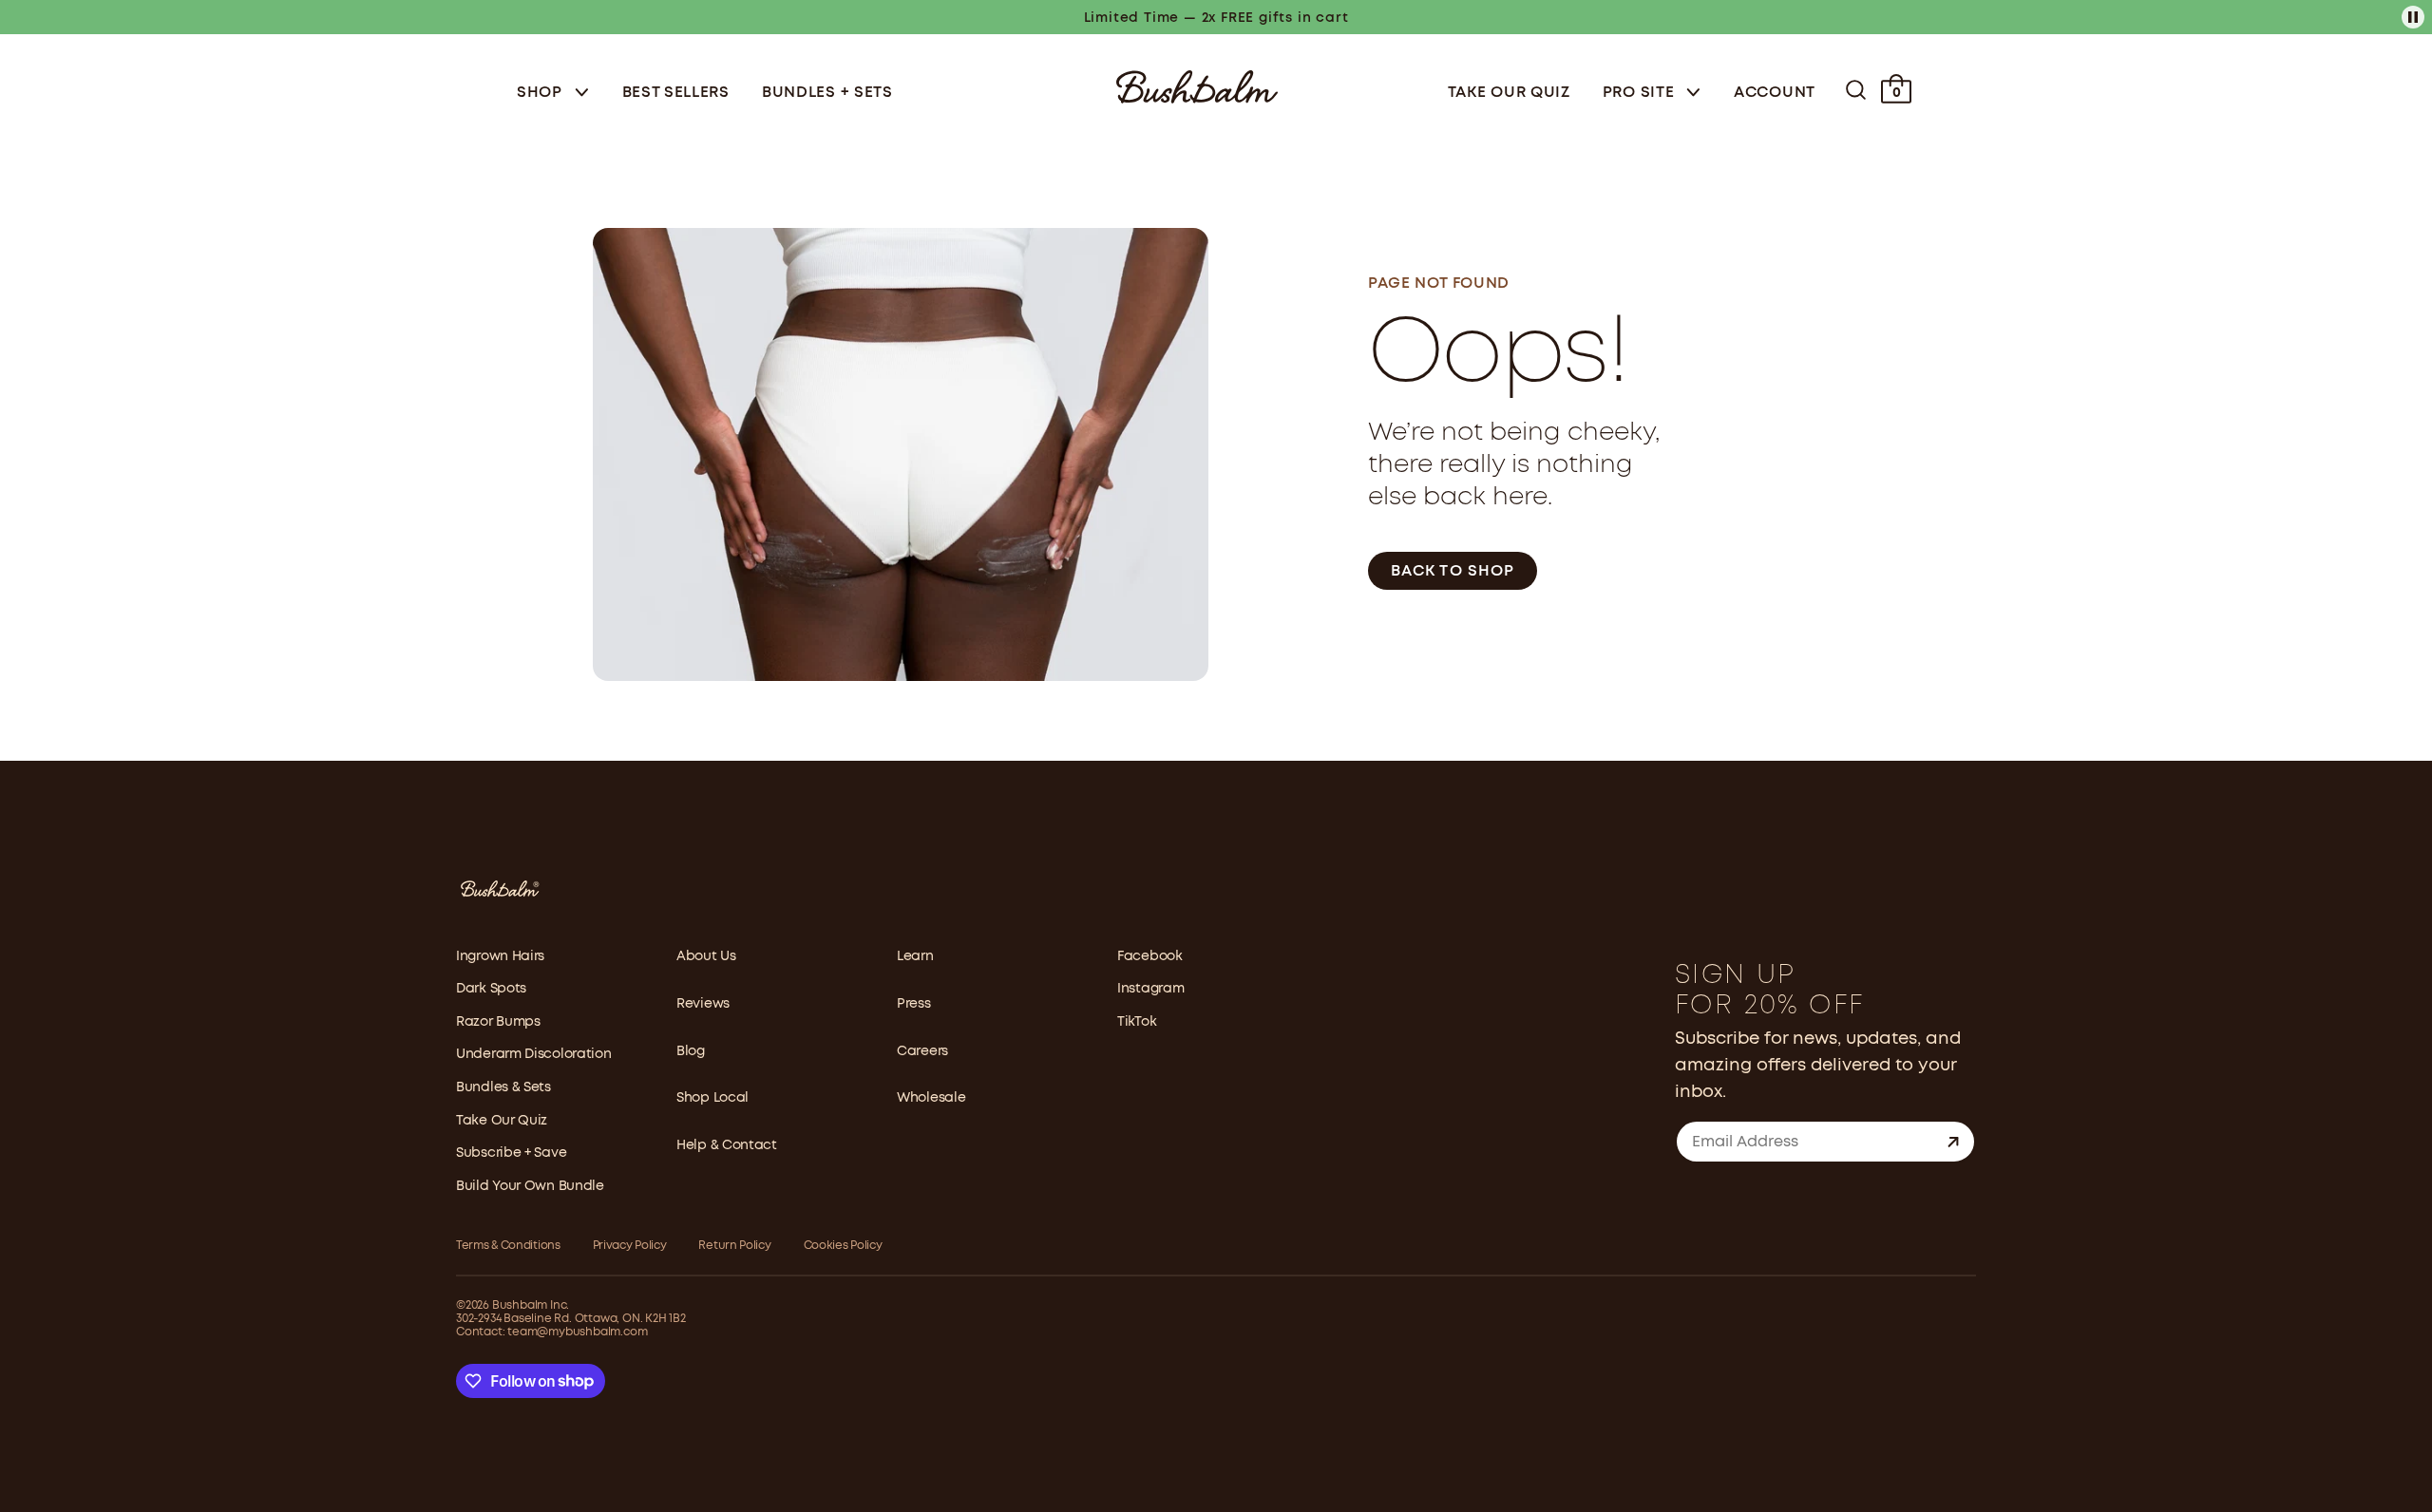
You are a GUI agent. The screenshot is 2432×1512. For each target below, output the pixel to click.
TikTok (1137, 1022)
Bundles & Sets (503, 1087)
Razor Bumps (498, 1022)
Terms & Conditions (508, 1246)
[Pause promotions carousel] (2413, 17)
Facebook (1150, 956)
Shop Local (712, 1098)
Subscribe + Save (511, 1153)
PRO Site (1641, 93)
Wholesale (931, 1098)
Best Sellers (676, 93)
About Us (706, 956)
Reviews (703, 1004)
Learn (915, 956)
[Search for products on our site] (1856, 90)
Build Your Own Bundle (530, 1186)
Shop (542, 93)
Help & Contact (727, 1145)
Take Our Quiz (1509, 93)
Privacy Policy (630, 1246)
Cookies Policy (843, 1246)
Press (914, 1004)
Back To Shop (1453, 571)
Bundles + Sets (827, 93)
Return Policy (734, 1246)
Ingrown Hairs (500, 956)
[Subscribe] (1953, 1142)
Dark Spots (491, 989)
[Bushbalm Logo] (1197, 85)
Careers (922, 1051)
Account (1775, 93)
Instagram (1150, 989)
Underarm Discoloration (533, 1054)
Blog (691, 1051)
